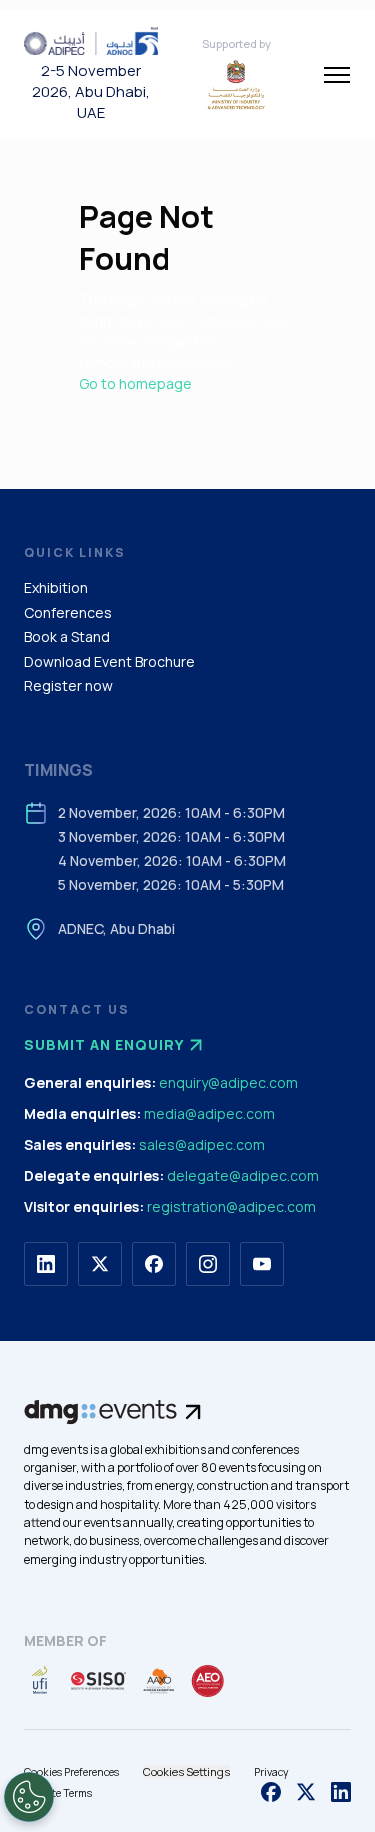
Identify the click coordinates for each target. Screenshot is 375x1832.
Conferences (68, 612)
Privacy (271, 1772)
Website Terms (58, 1793)
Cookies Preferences (71, 1772)
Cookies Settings (186, 1771)
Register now (68, 685)
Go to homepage (135, 383)
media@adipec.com (209, 1113)
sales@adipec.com (202, 1144)
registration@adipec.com (231, 1206)
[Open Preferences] (29, 1797)
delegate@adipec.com (243, 1175)
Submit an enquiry (104, 1044)
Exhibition (56, 587)
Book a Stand (67, 636)
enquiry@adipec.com (228, 1082)
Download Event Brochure (109, 661)
